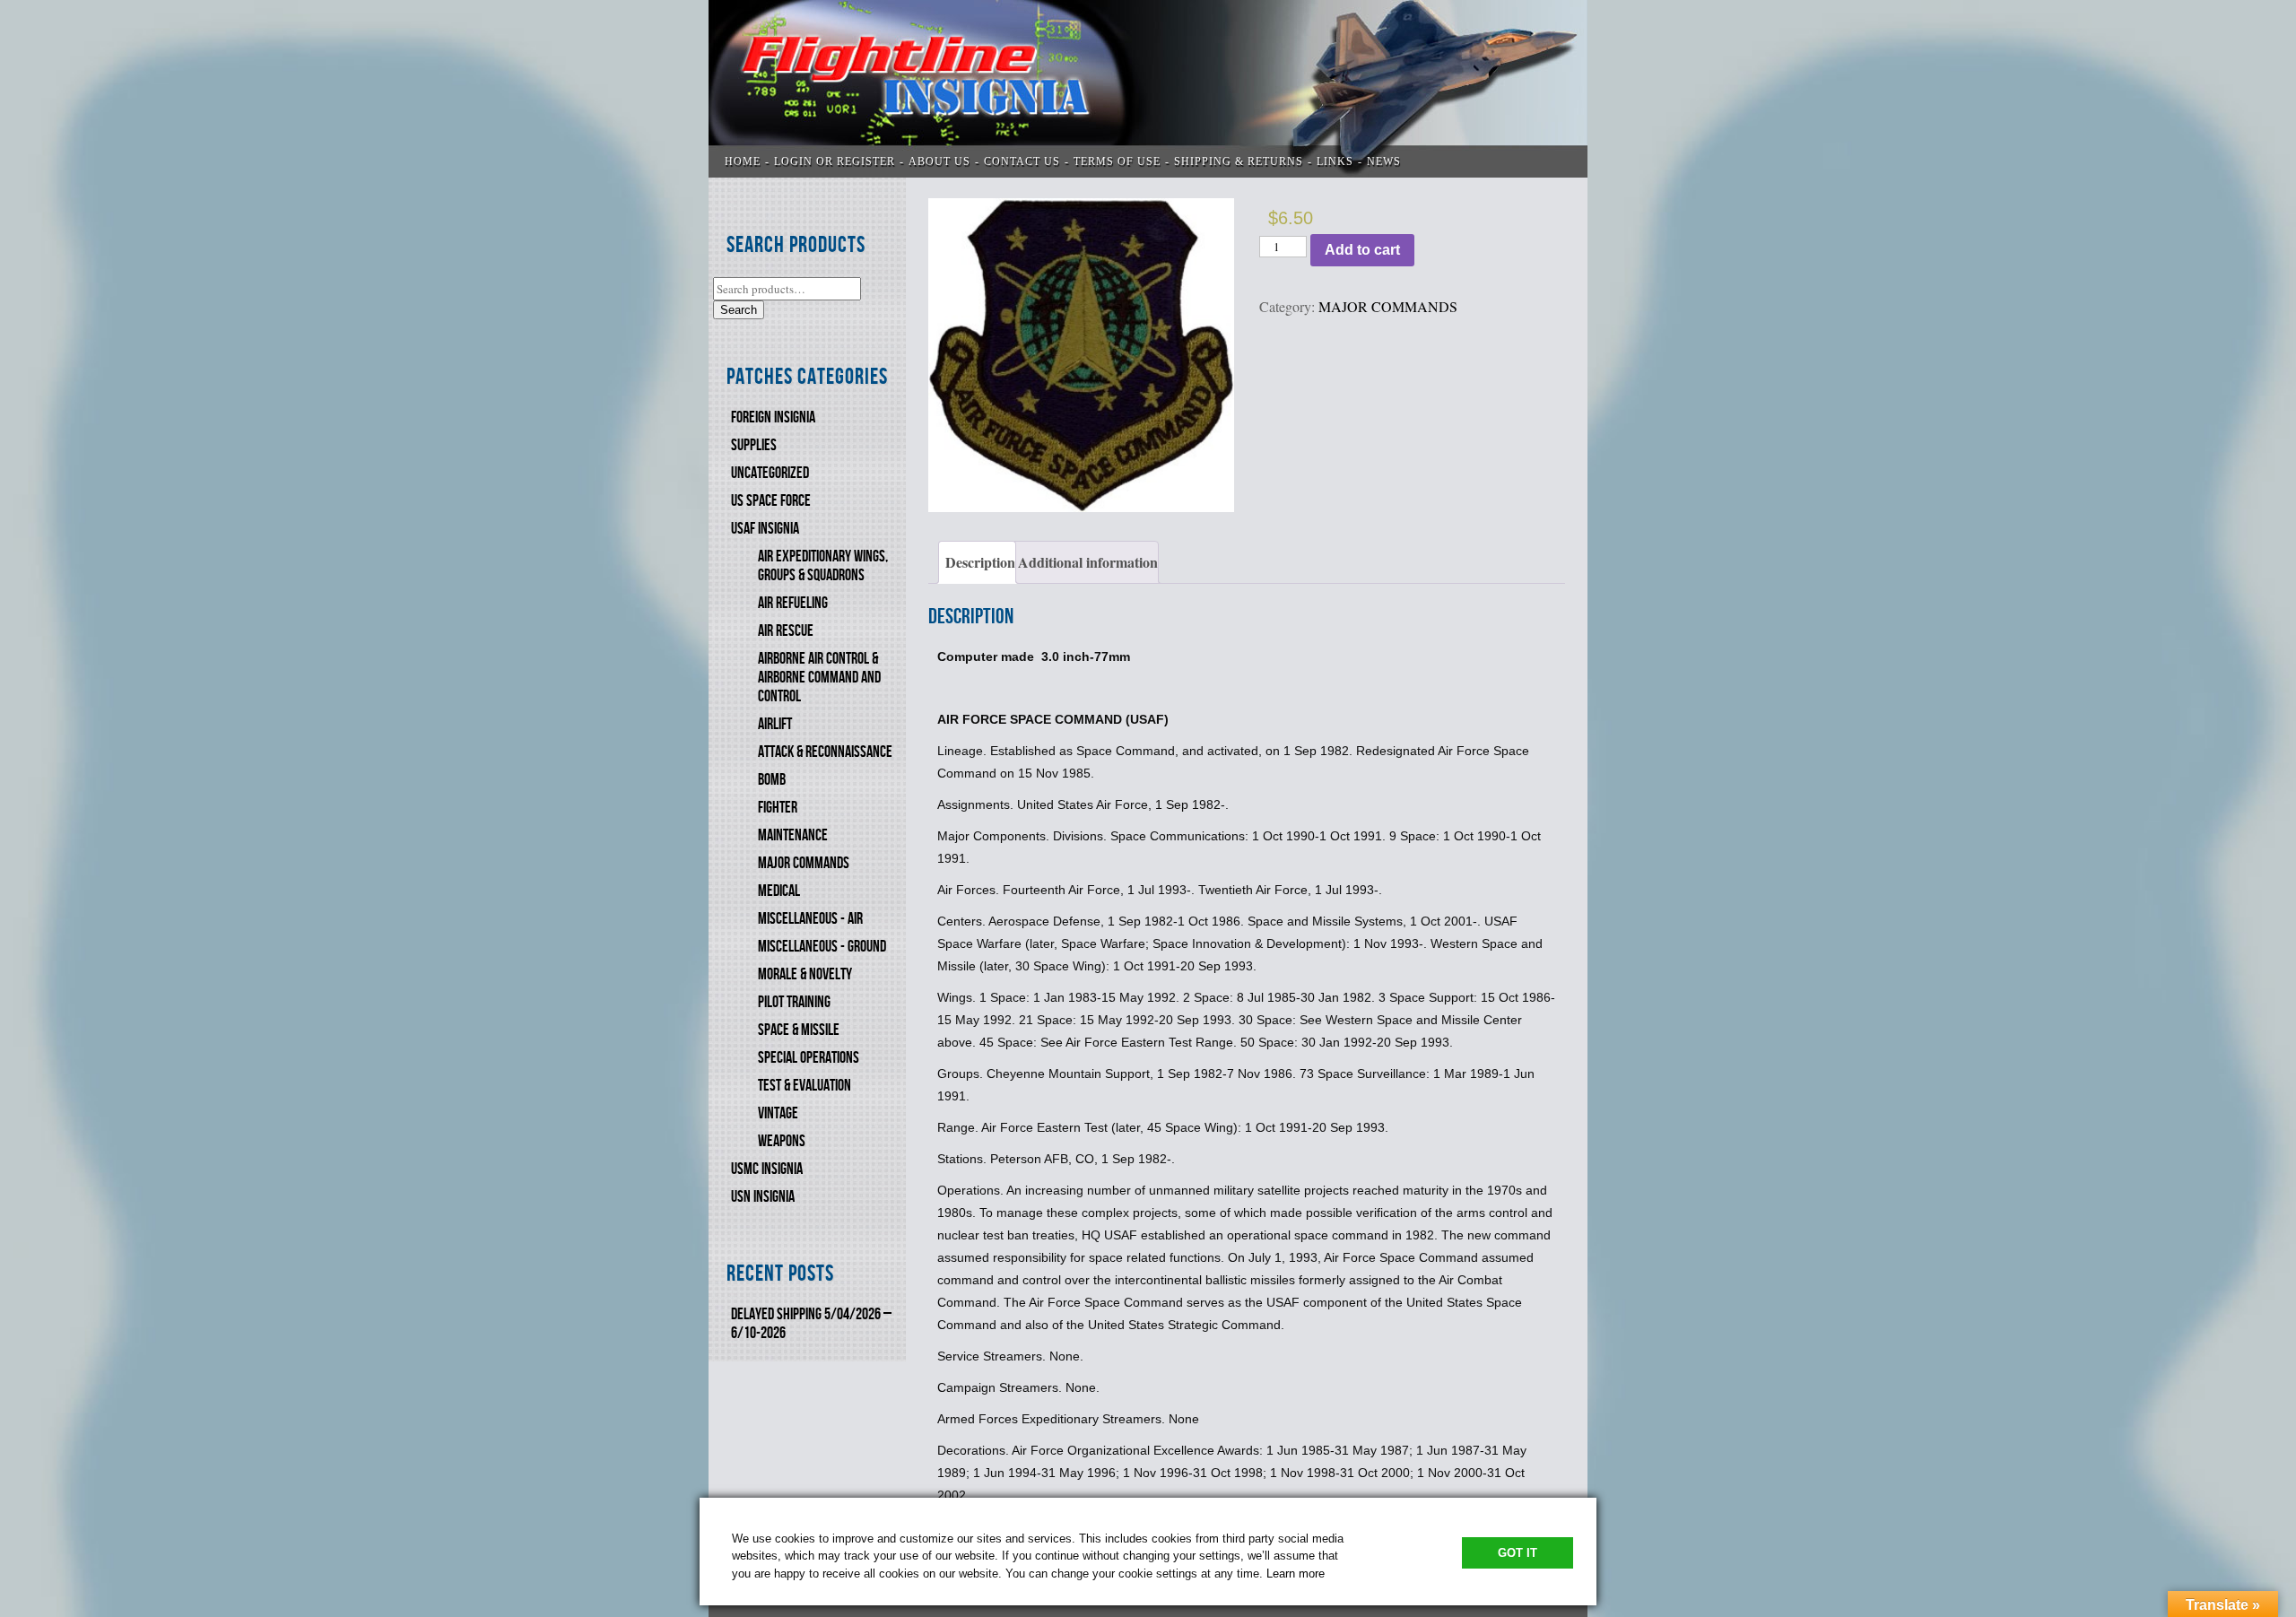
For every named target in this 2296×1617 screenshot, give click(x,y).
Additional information (1088, 562)
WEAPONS (782, 1141)
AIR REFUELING (793, 603)
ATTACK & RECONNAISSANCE (825, 752)
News (1384, 161)
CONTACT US (1022, 161)
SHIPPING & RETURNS (1239, 161)
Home (743, 161)
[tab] (977, 562)
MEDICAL (779, 891)
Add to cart (1362, 250)
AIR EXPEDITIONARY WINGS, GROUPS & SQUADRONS (823, 566)
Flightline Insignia (1148, 89)
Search (739, 310)
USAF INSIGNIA (765, 529)
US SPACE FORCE (771, 501)
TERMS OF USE (1117, 161)
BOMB (772, 780)
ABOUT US (939, 161)
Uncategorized (770, 473)
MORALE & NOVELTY (805, 974)
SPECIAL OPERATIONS (809, 1058)
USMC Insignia (767, 1169)
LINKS (1335, 161)
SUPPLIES (754, 445)
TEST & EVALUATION (804, 1086)
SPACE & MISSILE (799, 1030)
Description (980, 562)
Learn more (1296, 1574)
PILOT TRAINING (794, 1002)
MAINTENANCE (793, 835)
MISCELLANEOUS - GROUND (822, 947)
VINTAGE (778, 1113)
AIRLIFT (775, 724)
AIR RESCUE (786, 631)
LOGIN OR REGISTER (835, 161)
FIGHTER (778, 808)
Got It (1518, 1553)
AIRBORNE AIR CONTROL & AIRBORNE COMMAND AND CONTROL (819, 678)
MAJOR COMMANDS (804, 863)
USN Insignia (763, 1197)
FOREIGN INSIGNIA (773, 417)
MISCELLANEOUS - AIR (810, 919)
